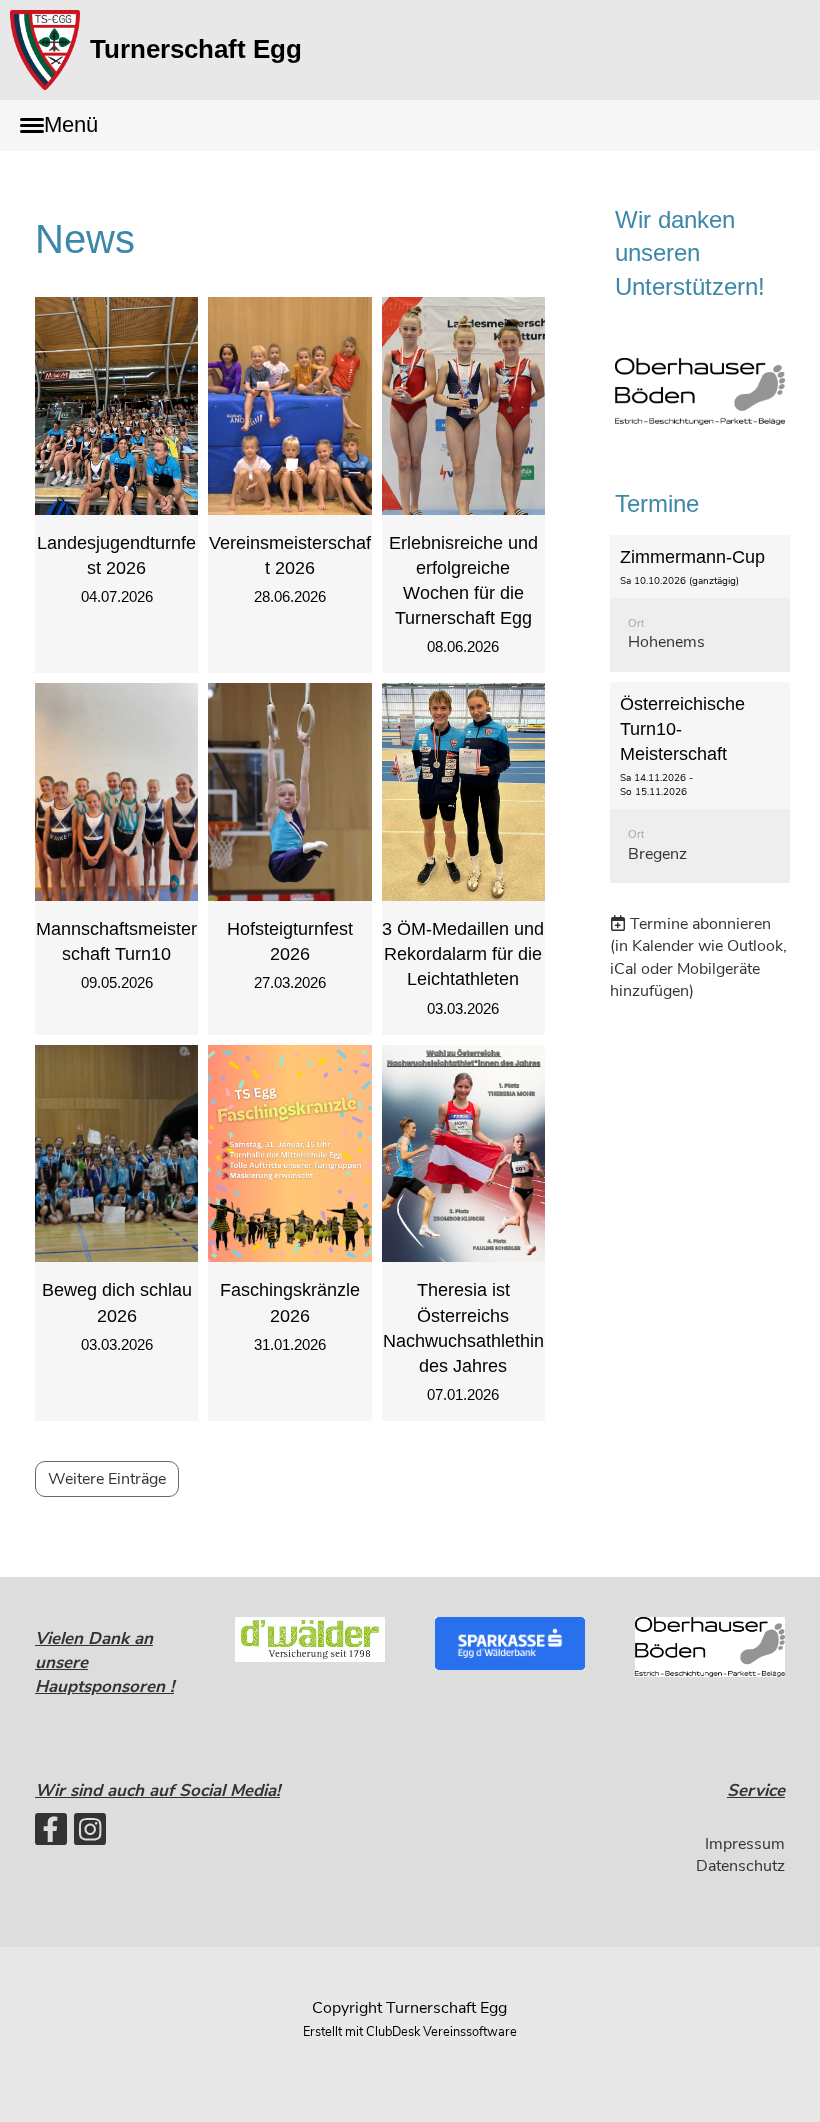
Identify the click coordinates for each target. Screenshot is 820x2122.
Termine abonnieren (700, 924)
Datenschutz (740, 1866)
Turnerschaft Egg (196, 49)
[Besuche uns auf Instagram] (90, 1834)
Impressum (745, 1844)
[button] (700, 603)
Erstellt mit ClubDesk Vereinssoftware (410, 2032)
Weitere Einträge (107, 1479)
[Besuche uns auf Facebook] (51, 1834)
